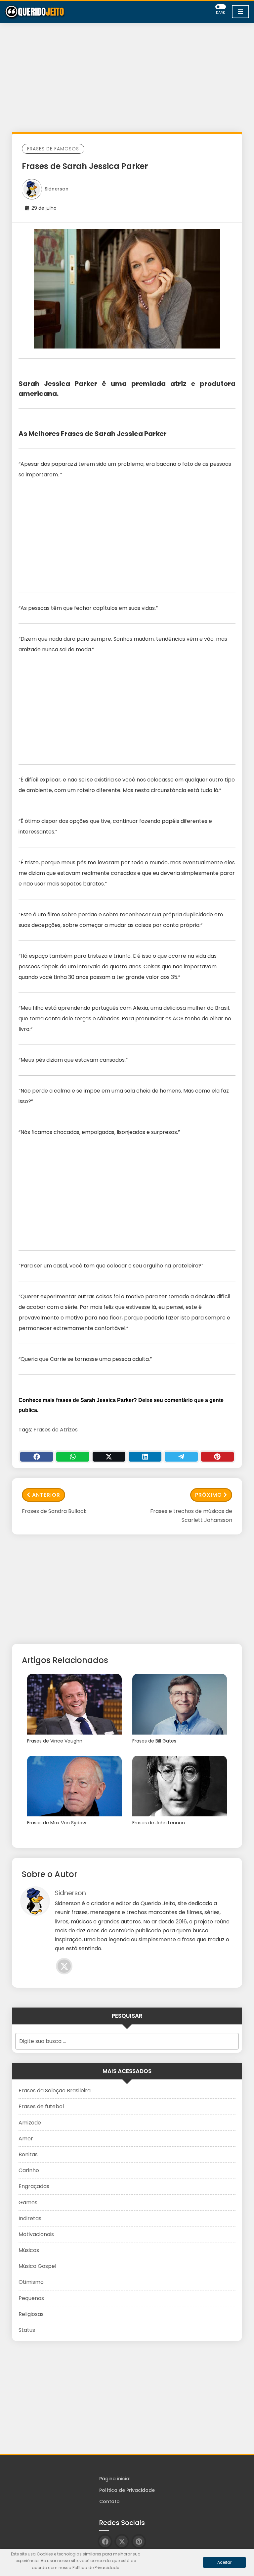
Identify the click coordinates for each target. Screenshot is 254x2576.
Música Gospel (37, 2266)
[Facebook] (37, 1457)
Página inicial (115, 2479)
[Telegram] (181, 1457)
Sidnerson (57, 189)
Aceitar (224, 2562)
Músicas (29, 2250)
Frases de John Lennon (159, 1823)
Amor (26, 2139)
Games (28, 2202)
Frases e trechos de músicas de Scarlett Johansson (191, 1516)
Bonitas (28, 2154)
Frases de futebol (41, 2106)
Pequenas (31, 2298)
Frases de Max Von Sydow (57, 1823)
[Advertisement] (127, 79)
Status (27, 2330)
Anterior (46, 1495)
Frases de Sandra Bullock (54, 1511)
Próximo (209, 1495)
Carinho (29, 2170)
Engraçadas (34, 2186)
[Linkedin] (145, 1457)
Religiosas (31, 2314)
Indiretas (30, 2218)
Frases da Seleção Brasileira (55, 2091)
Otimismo (31, 2282)
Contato (109, 2501)
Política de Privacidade (127, 2490)
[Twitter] (109, 1457)
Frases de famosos (53, 149)
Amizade (30, 2123)
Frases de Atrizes (56, 1430)
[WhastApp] (73, 1457)
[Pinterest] (217, 1457)
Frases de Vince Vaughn (55, 1741)
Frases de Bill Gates (154, 1741)
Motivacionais (36, 2234)
